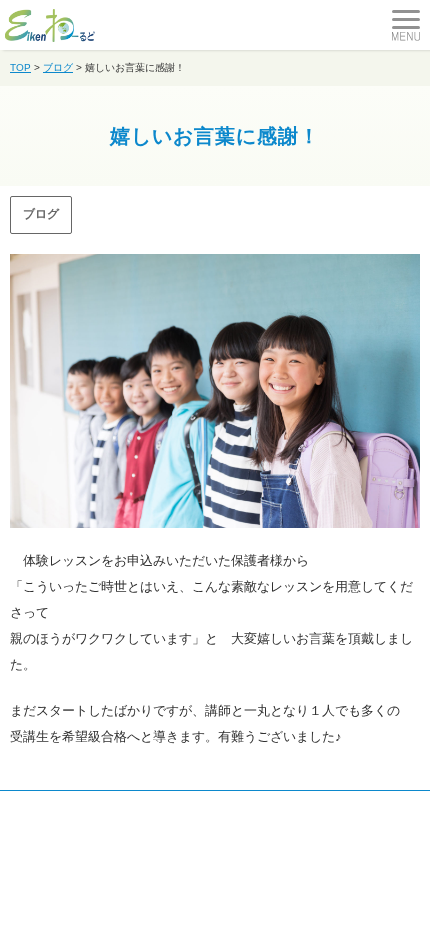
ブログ (41, 214)
